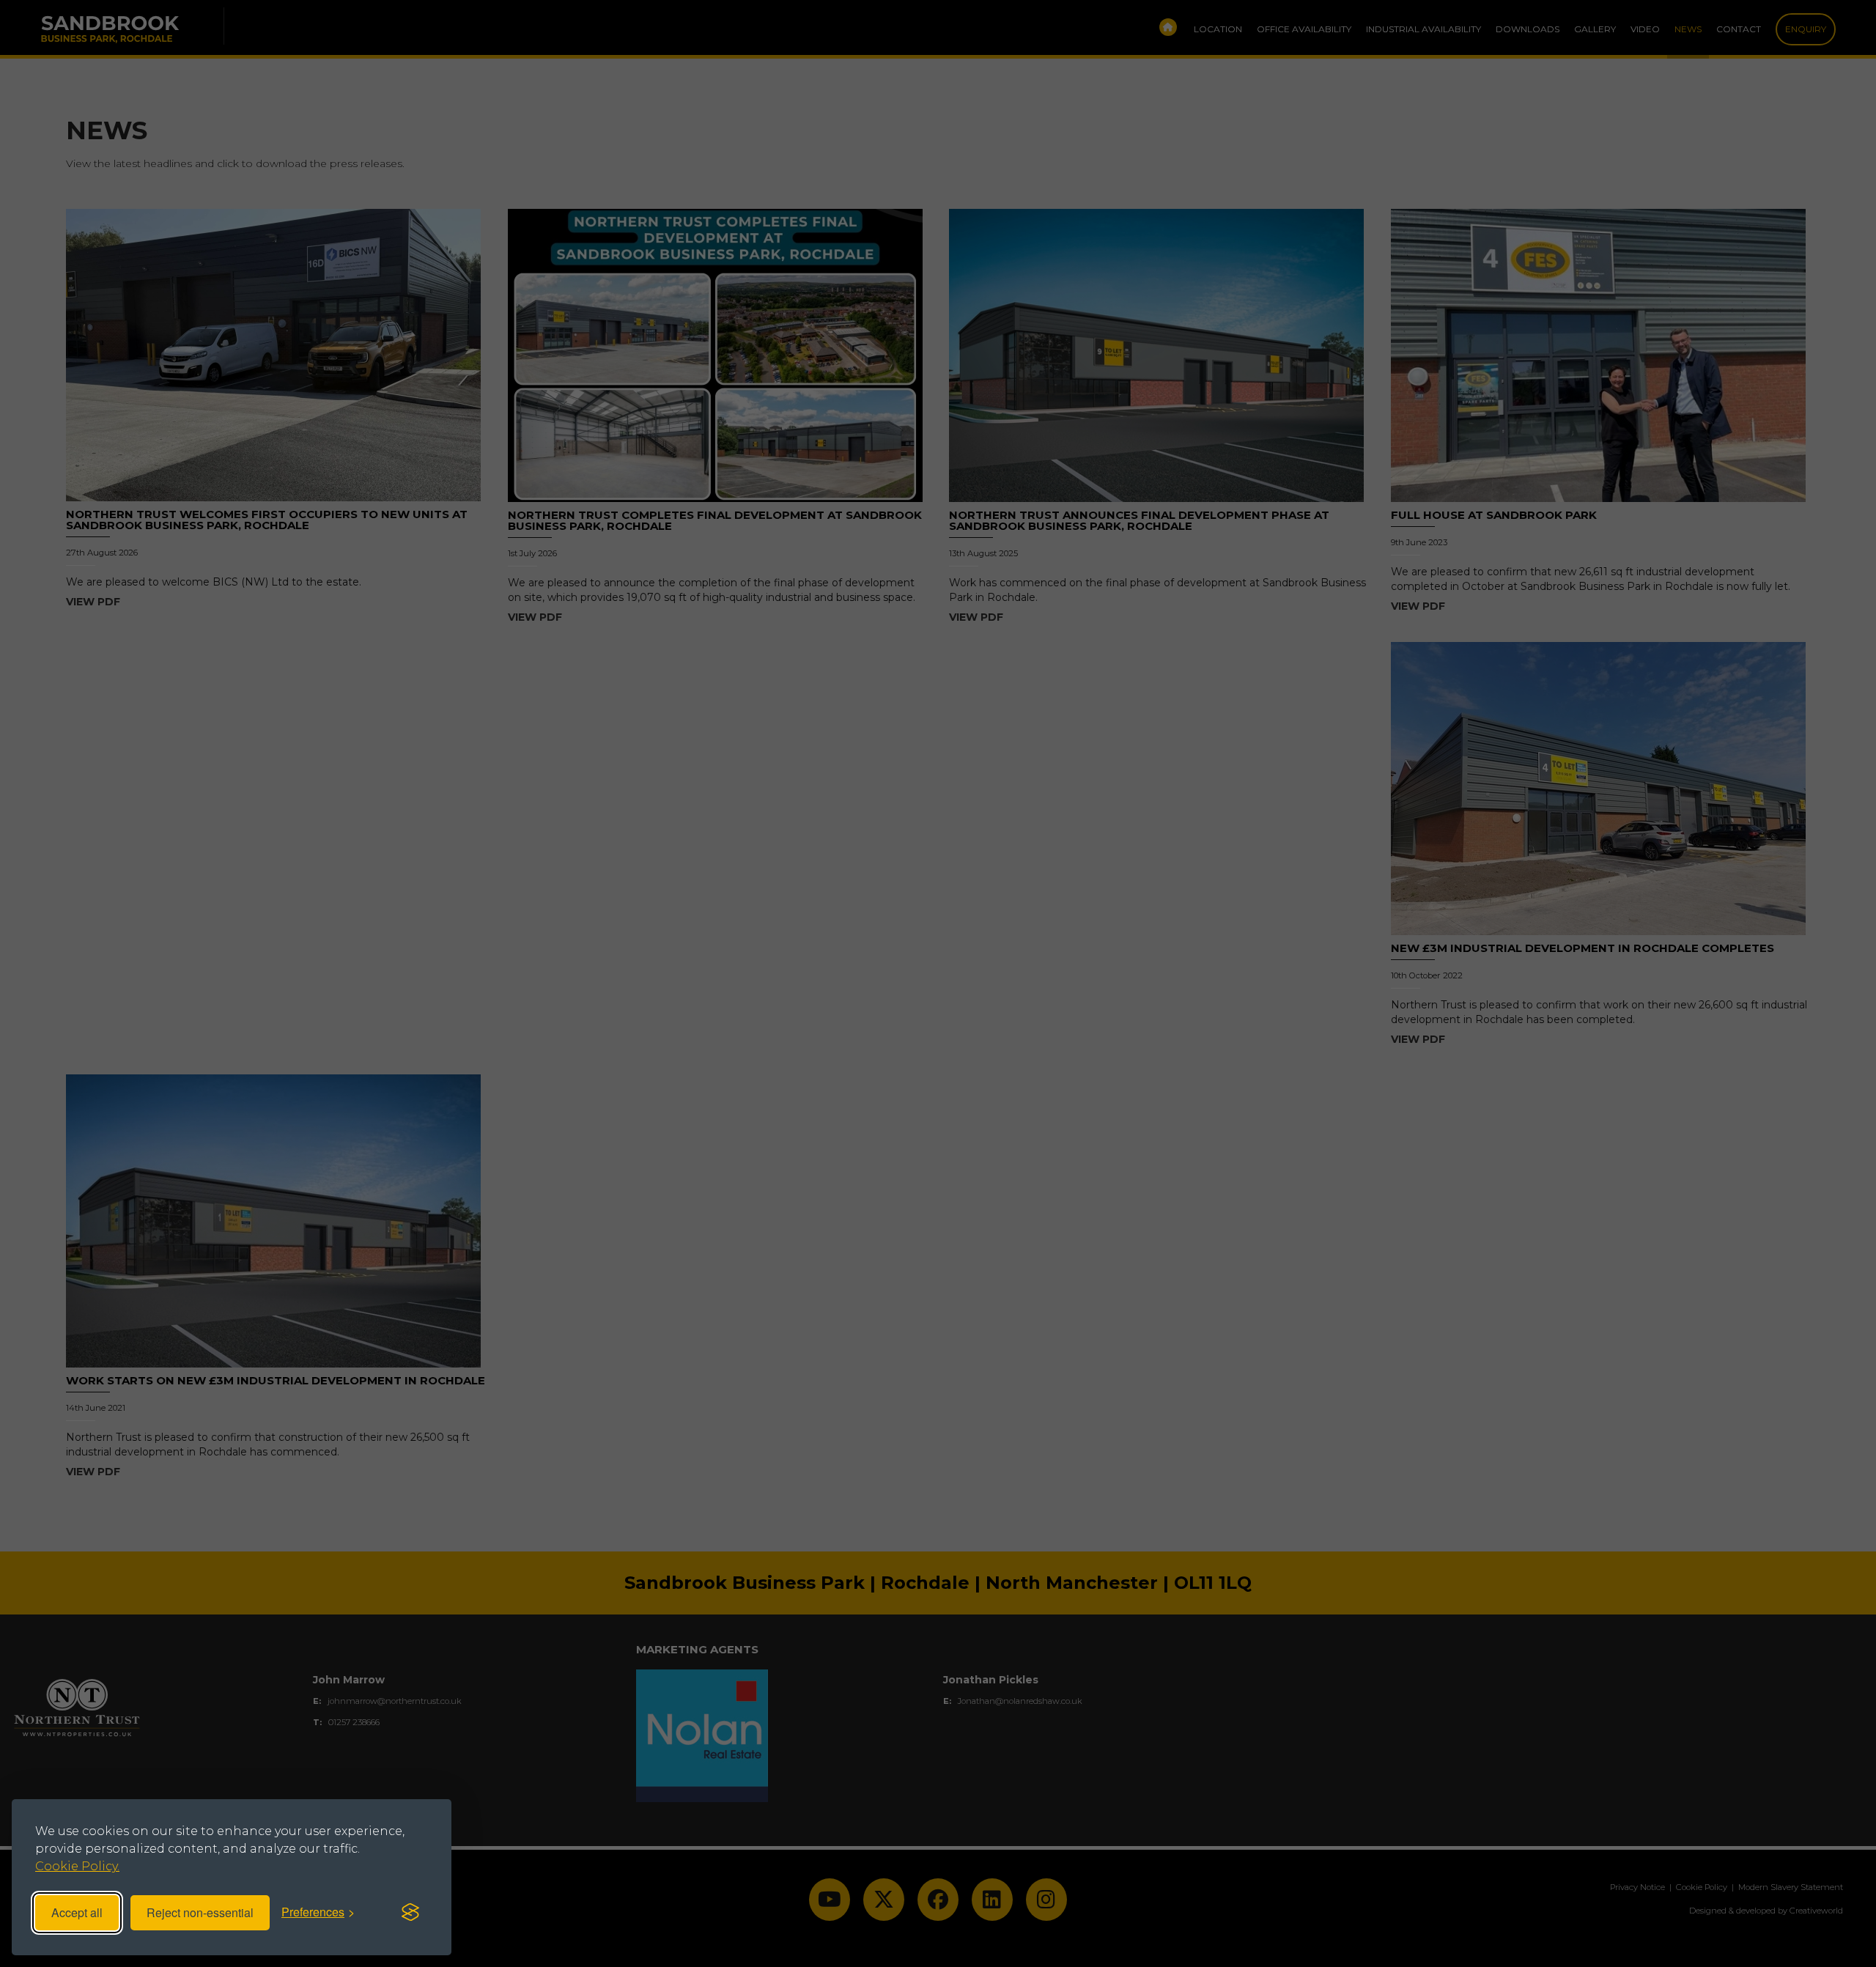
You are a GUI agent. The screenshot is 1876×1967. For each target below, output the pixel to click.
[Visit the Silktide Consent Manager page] (410, 1913)
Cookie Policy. (77, 1866)
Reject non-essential (200, 1912)
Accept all (77, 1912)
